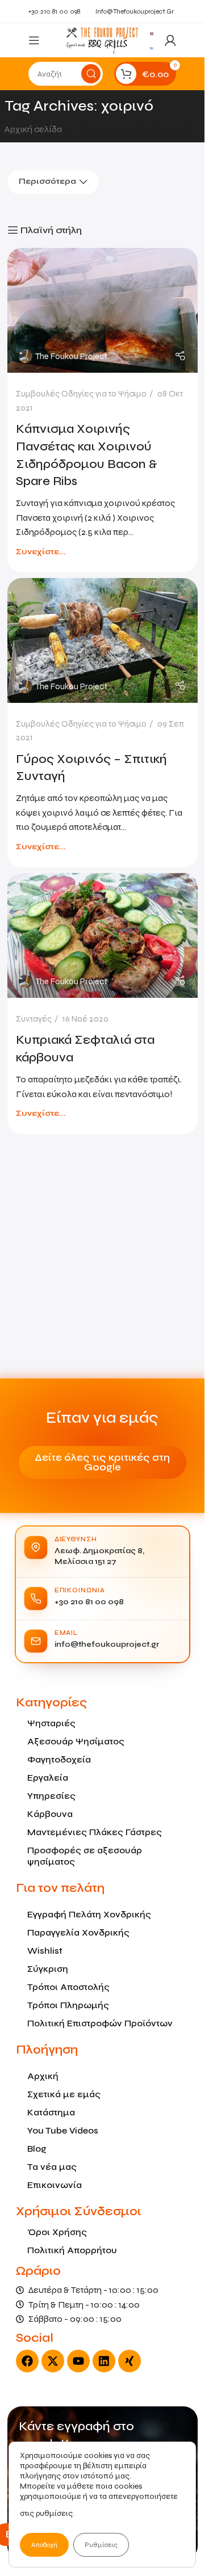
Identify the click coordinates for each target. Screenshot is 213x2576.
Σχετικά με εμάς (64, 2094)
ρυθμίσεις (54, 2513)
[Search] (91, 74)
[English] (152, 33)
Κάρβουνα (50, 1814)
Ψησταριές (51, 1723)
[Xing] (130, 2361)
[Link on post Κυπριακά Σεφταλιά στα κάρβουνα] (103, 935)
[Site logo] (102, 39)
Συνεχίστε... (41, 552)
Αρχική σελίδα (34, 129)
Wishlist (45, 1951)
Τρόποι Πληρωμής (68, 2005)
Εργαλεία (48, 1778)
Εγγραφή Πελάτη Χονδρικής (89, 1914)
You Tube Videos (63, 2130)
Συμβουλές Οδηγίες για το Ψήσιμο (81, 394)
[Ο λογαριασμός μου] (170, 40)
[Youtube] (78, 2361)
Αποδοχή (44, 2545)
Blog (37, 2149)
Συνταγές (34, 1019)
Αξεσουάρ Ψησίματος (76, 1741)
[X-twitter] (53, 2361)
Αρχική (43, 2076)
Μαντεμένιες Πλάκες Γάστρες (95, 1832)
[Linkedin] (104, 2361)
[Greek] (152, 47)
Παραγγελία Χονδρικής (78, 1932)
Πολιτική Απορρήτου (72, 2250)
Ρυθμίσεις (101, 2545)
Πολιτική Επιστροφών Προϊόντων (100, 2023)
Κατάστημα (51, 2112)
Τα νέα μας (52, 2167)
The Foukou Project (71, 356)
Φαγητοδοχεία (59, 1759)
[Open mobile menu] (34, 40)
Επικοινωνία (55, 2185)
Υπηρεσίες (51, 1796)
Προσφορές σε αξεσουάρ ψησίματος (85, 1856)
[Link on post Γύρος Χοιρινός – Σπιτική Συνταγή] (103, 640)
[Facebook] (27, 2361)
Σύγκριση (48, 1969)
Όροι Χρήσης (57, 2232)
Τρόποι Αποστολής (68, 1987)
